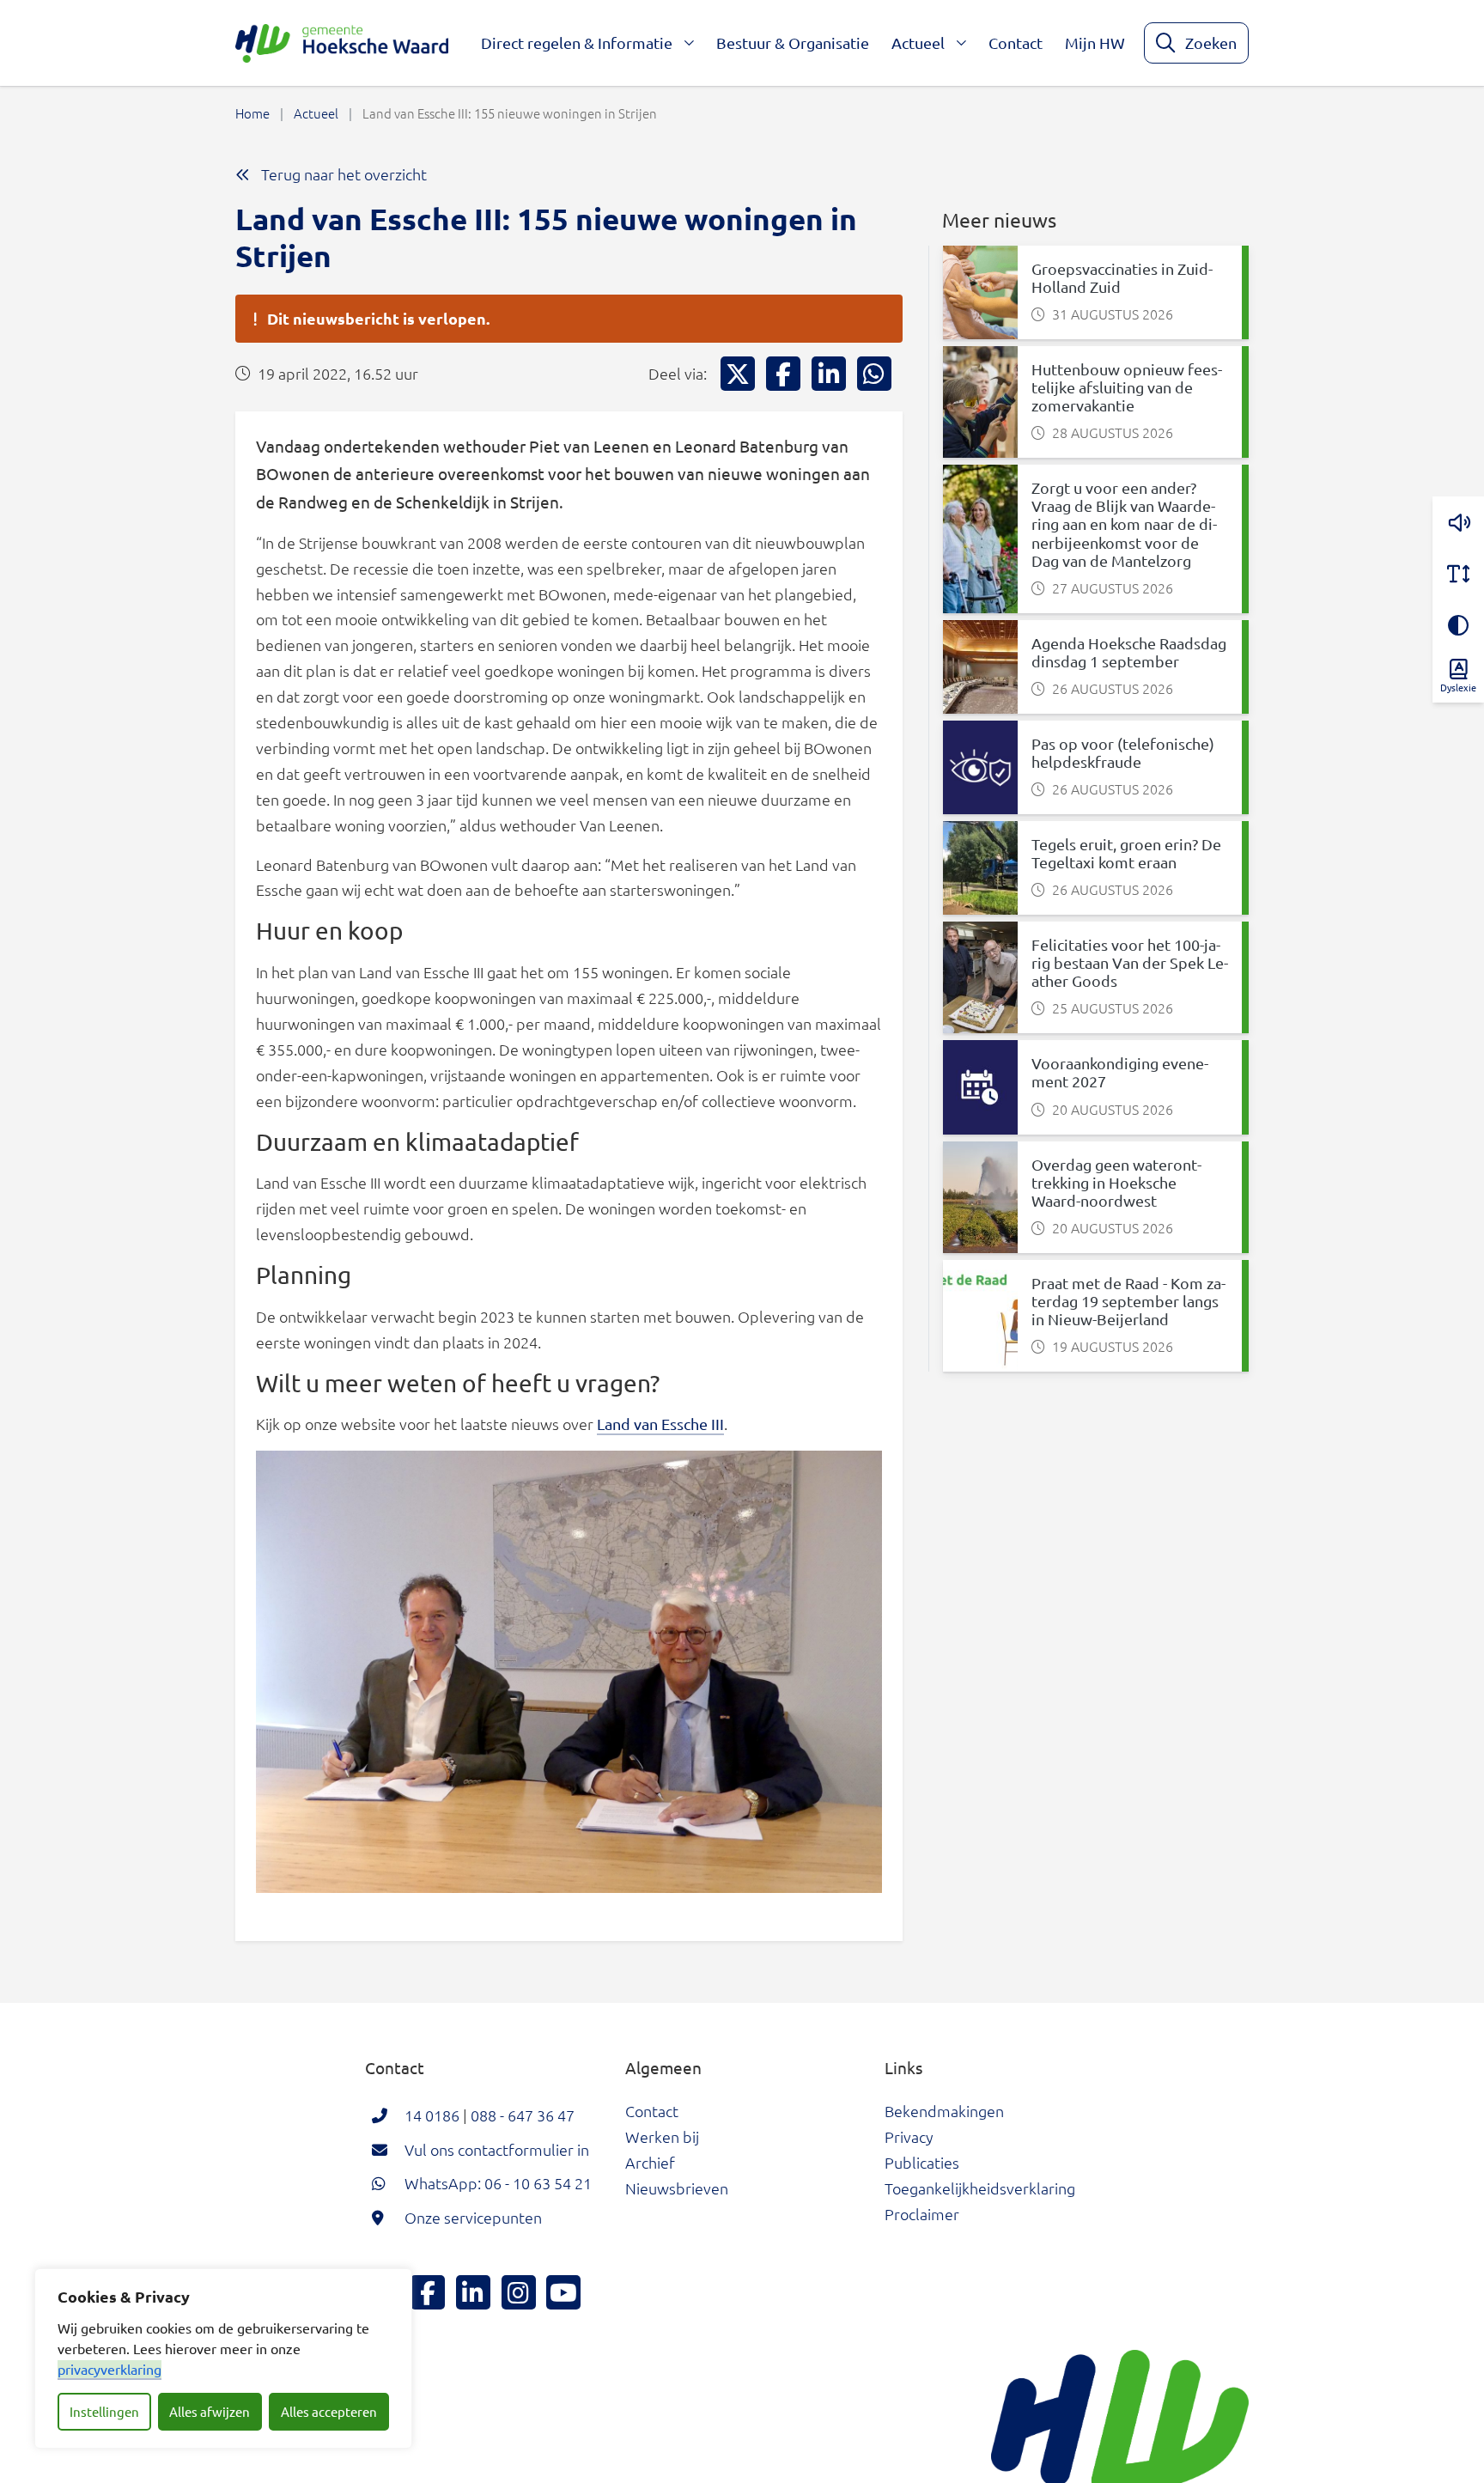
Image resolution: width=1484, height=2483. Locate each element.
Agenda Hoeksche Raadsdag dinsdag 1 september (1129, 652)
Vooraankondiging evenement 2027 (1120, 1072)
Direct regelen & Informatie (577, 43)
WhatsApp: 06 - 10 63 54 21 (498, 2183)
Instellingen (104, 2411)
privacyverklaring (109, 2369)
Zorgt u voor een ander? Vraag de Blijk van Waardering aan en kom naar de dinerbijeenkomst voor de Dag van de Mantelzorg (1124, 523)
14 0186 (432, 2115)
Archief (650, 2162)
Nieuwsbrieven (677, 2188)
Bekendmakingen (944, 2111)
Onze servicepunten (473, 2217)
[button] (1458, 522)
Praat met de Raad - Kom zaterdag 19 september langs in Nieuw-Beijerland (1128, 1301)
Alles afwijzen (210, 2411)
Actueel (918, 43)
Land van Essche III (660, 1424)
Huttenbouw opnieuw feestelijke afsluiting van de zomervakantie (1127, 387)
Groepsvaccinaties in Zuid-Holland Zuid (1122, 277)
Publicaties (922, 2162)
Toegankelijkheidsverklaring (980, 2188)
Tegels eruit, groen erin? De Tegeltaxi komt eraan (1126, 853)
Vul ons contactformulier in (497, 2149)
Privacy (909, 2136)
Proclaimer (922, 2214)
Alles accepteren (329, 2411)
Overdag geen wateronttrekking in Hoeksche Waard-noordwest (1116, 1182)
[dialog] (223, 2358)
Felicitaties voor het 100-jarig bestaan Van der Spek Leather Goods (1130, 962)
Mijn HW (1095, 43)
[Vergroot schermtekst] (1458, 574)
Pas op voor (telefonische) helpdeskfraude (1123, 752)
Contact (1016, 43)
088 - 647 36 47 (523, 2115)
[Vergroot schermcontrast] (1458, 625)
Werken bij (662, 2136)
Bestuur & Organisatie (793, 43)
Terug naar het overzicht (342, 174)
